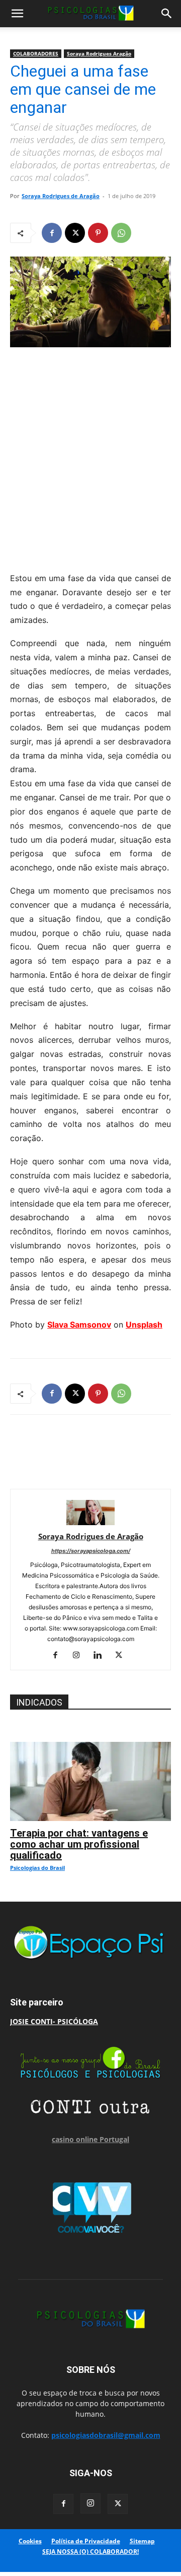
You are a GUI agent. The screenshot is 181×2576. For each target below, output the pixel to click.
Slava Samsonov (79, 1325)
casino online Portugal (90, 2139)
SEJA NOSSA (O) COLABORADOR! (90, 2552)
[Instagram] (80, 1656)
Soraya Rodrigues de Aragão (61, 196)
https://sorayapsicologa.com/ (91, 1551)
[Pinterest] (98, 233)
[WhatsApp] (121, 233)
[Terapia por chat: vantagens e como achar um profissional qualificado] (90, 1747)
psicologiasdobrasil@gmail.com (106, 2435)
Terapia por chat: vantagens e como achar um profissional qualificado (79, 1844)
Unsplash (144, 1325)
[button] (17, 14)
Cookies (30, 2541)
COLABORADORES (36, 53)
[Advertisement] (90, 457)
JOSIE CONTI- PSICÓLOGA (54, 2021)
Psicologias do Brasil (37, 1868)
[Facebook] (52, 233)
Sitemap (142, 2541)
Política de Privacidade (86, 2541)
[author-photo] (90, 1522)
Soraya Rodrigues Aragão (99, 53)
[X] (75, 233)
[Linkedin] (101, 1656)
